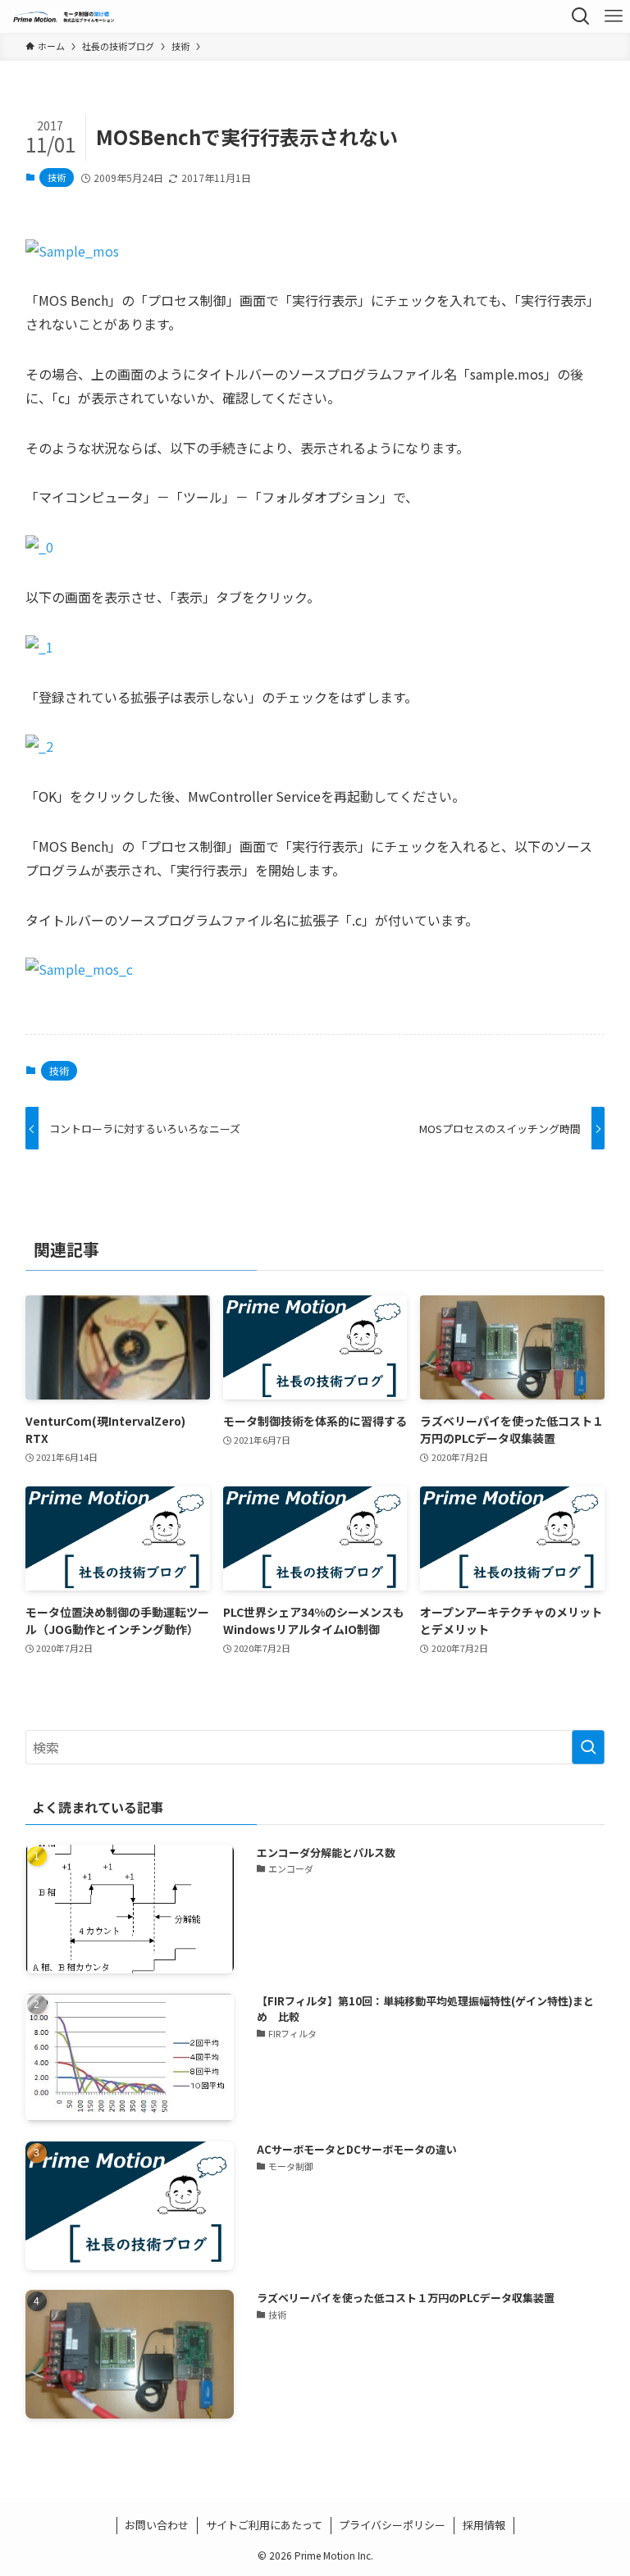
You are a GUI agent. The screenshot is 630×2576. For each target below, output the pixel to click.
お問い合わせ (157, 2525)
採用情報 (484, 2525)
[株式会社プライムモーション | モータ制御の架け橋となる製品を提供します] (64, 16)
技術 (57, 177)
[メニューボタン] (614, 16)
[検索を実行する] (588, 1747)
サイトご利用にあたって (264, 2525)
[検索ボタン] (581, 16)
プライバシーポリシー (392, 2525)
